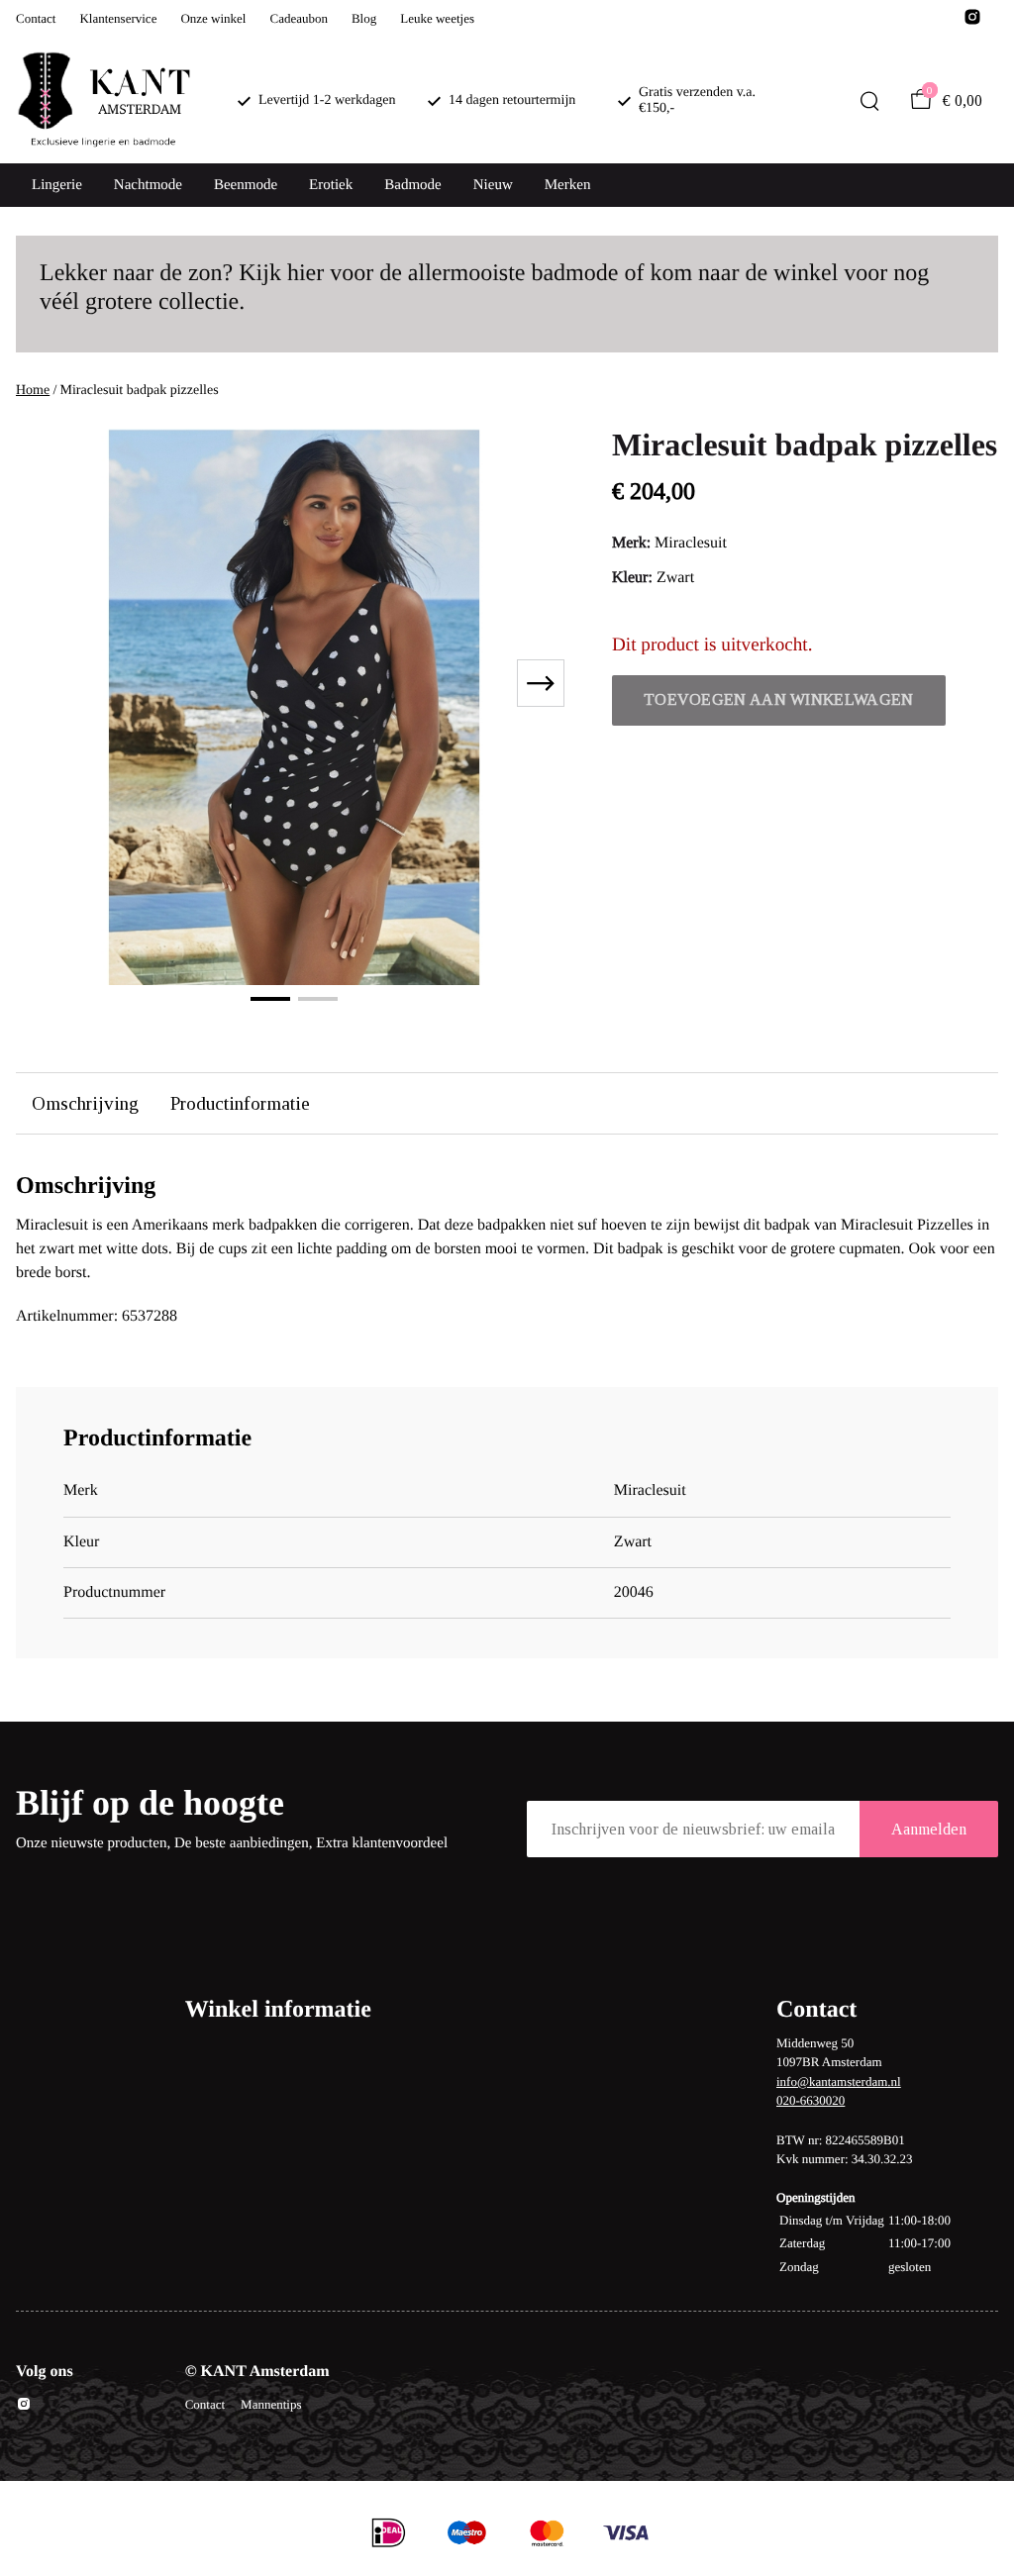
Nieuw (493, 185)
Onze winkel (213, 18)
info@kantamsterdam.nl (839, 2081)
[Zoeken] (869, 101)
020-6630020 (811, 2100)
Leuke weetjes (437, 18)
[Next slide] (541, 683)
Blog (364, 18)
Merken (568, 185)
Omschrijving (85, 1103)
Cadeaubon (298, 18)
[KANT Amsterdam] (103, 101)
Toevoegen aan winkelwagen (779, 699)
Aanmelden (929, 1829)
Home (33, 391)
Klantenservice (118, 18)
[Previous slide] (48, 683)
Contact (36, 18)
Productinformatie (240, 1103)
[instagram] (972, 22)
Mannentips (271, 2404)
